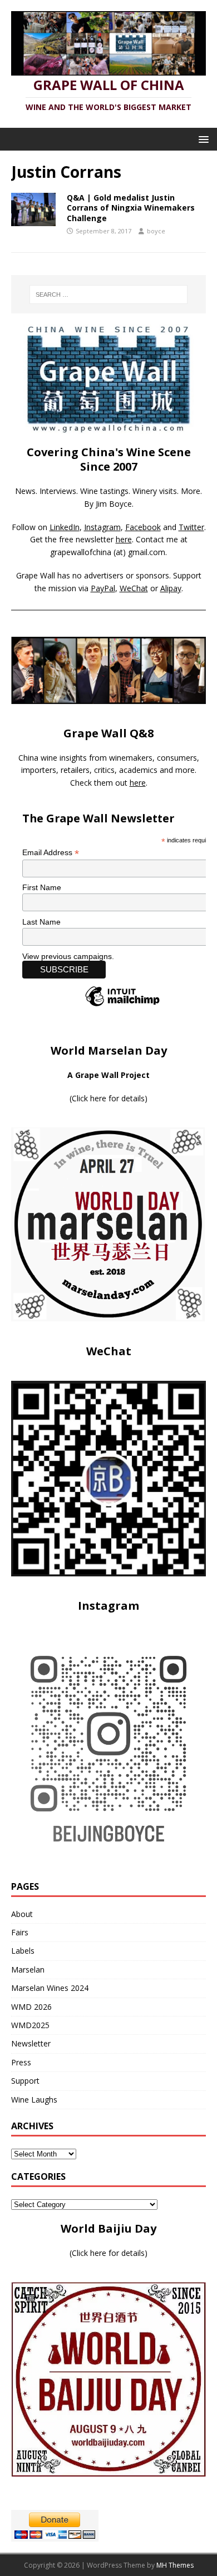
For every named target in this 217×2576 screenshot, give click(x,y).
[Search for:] (109, 294)
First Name (42, 887)
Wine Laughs (34, 2100)
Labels (23, 1951)
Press (21, 2062)
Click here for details (108, 1098)
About (22, 1914)
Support (25, 2081)
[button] (202, 139)
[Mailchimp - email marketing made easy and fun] (122, 1006)
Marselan (28, 1970)
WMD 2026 (31, 2007)
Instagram (102, 527)
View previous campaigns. (68, 956)
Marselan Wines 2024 (50, 1988)
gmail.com (147, 552)
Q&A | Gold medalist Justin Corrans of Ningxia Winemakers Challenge (131, 208)
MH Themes (175, 2565)
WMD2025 (30, 2025)
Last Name (41, 922)
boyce (156, 231)
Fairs (20, 1932)
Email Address (51, 853)
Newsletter (31, 2043)
